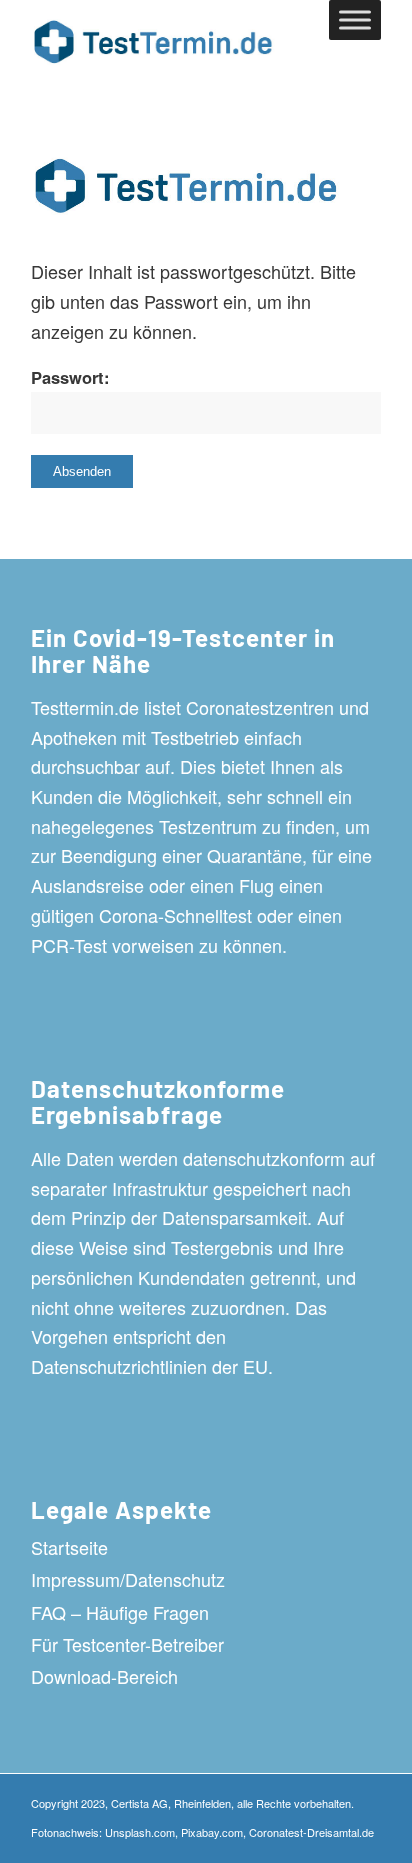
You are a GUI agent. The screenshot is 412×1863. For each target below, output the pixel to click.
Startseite (69, 1547)
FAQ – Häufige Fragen (120, 1612)
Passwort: (70, 377)
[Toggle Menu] (355, 19)
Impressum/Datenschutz (128, 1579)
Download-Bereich (104, 1676)
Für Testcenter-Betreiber (127, 1644)
